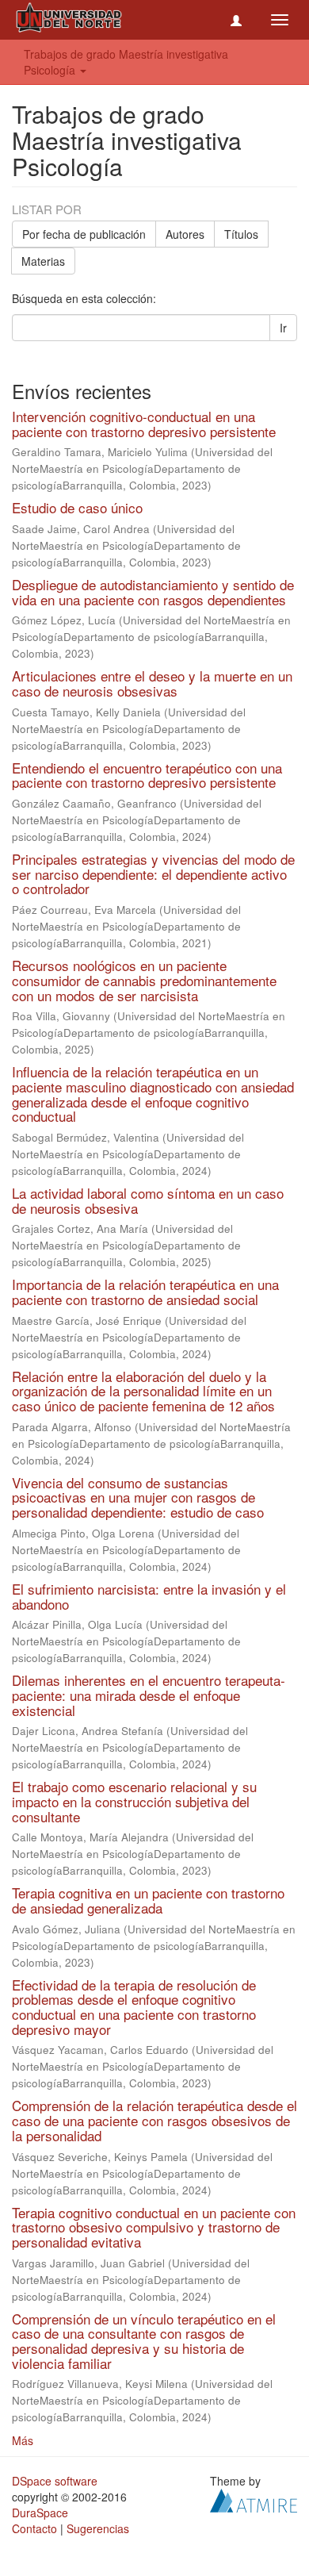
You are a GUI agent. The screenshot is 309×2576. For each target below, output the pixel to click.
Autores (185, 234)
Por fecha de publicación (84, 234)
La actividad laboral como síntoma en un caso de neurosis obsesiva (148, 1200)
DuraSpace (40, 2513)
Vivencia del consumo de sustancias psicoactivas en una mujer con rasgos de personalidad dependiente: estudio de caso (138, 1497)
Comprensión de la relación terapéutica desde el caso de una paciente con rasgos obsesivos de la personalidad (154, 2120)
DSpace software (55, 2481)
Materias (43, 261)
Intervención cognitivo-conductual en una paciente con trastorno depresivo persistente (144, 424)
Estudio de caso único (77, 507)
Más (23, 2440)
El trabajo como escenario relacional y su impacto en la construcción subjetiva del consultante (134, 1801)
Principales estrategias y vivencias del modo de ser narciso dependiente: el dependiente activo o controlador (153, 873)
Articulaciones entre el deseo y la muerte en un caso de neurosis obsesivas (152, 683)
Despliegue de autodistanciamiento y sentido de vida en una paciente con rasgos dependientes (153, 592)
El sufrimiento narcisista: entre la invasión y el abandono (149, 1596)
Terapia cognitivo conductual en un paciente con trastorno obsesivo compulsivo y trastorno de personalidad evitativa (154, 2227)
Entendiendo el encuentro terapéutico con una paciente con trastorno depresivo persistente (147, 775)
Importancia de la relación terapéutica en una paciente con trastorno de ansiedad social (145, 1292)
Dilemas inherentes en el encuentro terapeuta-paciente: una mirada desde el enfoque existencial (149, 1695)
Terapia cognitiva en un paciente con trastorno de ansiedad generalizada (148, 1900)
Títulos (241, 234)
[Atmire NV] (254, 2499)
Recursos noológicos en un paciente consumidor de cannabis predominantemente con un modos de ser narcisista (144, 980)
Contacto (34, 2528)
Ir (283, 328)
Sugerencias (98, 2528)
